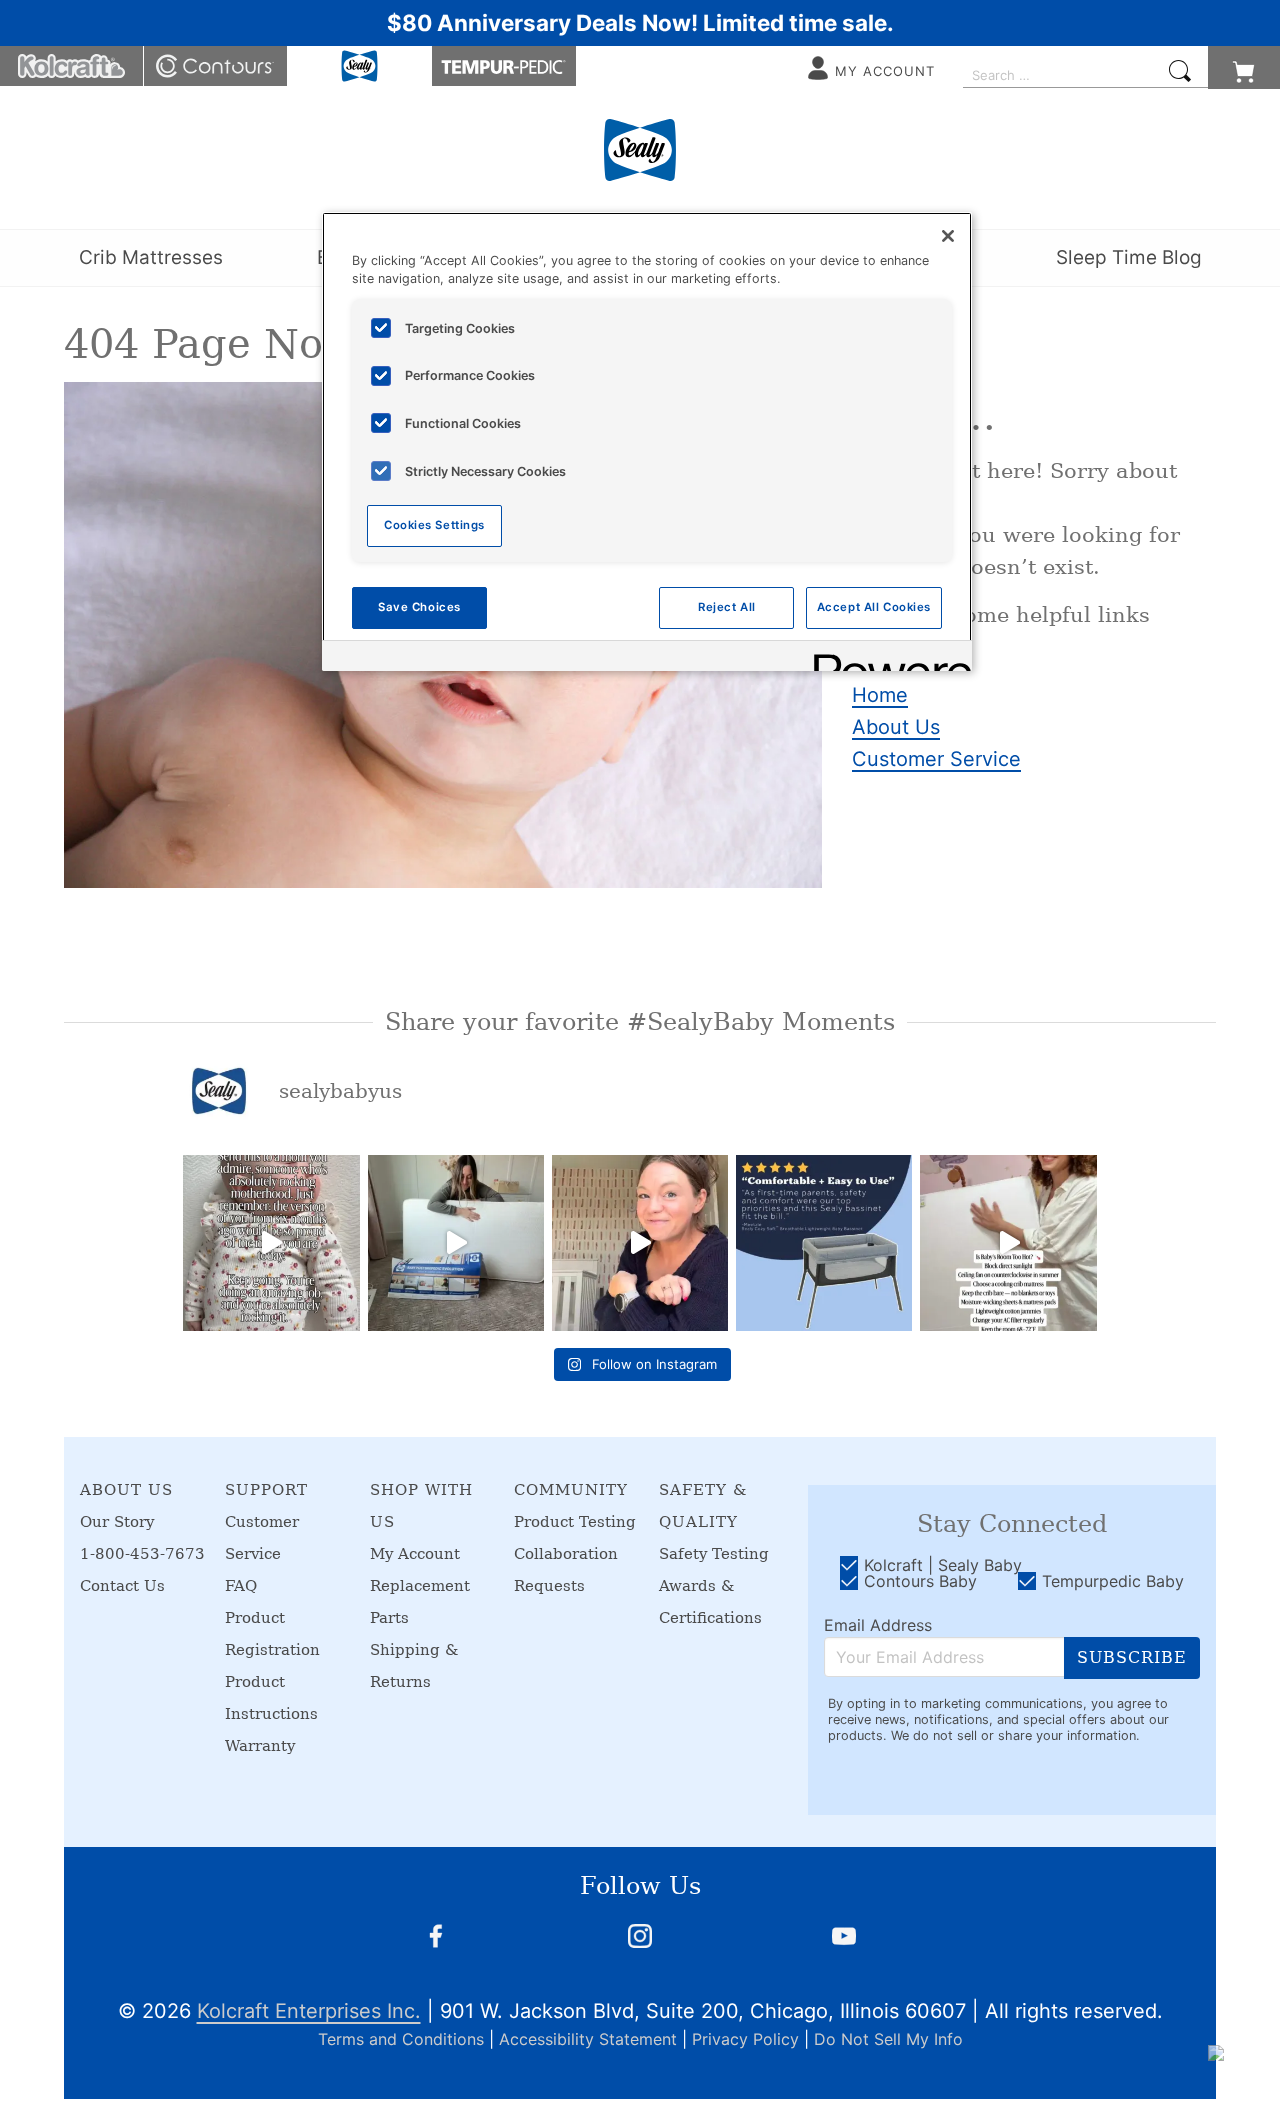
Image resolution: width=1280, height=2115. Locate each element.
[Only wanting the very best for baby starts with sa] (640, 1243)
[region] (647, 441)
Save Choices (419, 607)
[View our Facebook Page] (436, 1935)
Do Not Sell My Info (888, 2039)
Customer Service (936, 759)
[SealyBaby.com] (640, 150)
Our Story (117, 1522)
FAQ (241, 1586)
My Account (415, 1554)
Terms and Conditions (401, 2039)
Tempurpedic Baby (504, 66)
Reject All (727, 607)
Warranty (260, 1746)
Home (880, 695)
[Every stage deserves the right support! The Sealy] (456, 1243)
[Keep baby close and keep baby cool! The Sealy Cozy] (824, 1243)
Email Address (878, 1625)
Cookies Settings (434, 525)
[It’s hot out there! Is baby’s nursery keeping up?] (1008, 1243)
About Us (896, 727)
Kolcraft (72, 66)
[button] (1244, 67)
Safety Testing (714, 1554)
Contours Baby (216, 66)
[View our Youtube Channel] (844, 1935)
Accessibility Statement (588, 2039)
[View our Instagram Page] (640, 1935)
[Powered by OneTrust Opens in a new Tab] (886, 658)
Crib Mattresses (151, 257)
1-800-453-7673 (142, 1554)
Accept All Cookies (874, 607)
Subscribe (1132, 1657)
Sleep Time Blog (1129, 257)
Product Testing (575, 1522)
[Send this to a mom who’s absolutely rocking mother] (271, 1243)
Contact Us (122, 1586)
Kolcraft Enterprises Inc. (309, 2011)
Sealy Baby (360, 66)
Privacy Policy (745, 2039)
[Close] (948, 236)
